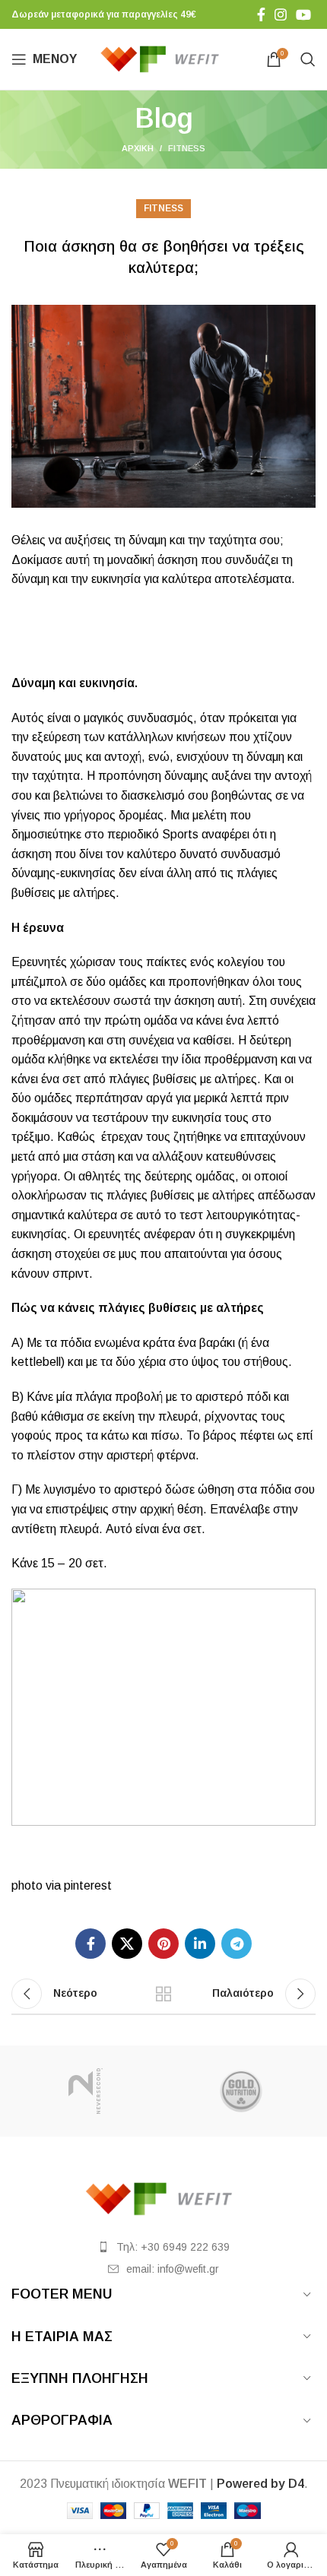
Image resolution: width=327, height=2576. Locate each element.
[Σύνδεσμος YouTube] (303, 14)
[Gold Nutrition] (241, 2091)
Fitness (187, 148)
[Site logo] (164, 58)
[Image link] (163, 2198)
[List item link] (163, 2247)
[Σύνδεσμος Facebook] (261, 14)
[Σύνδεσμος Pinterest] (163, 1944)
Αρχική (138, 148)
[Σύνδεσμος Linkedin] (200, 1944)
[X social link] (127, 1944)
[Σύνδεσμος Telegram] (237, 1944)
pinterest (88, 1885)
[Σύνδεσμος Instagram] (281, 14)
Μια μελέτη (198, 815)
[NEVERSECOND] (86, 2091)
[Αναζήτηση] (308, 59)
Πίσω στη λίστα (163, 1994)
